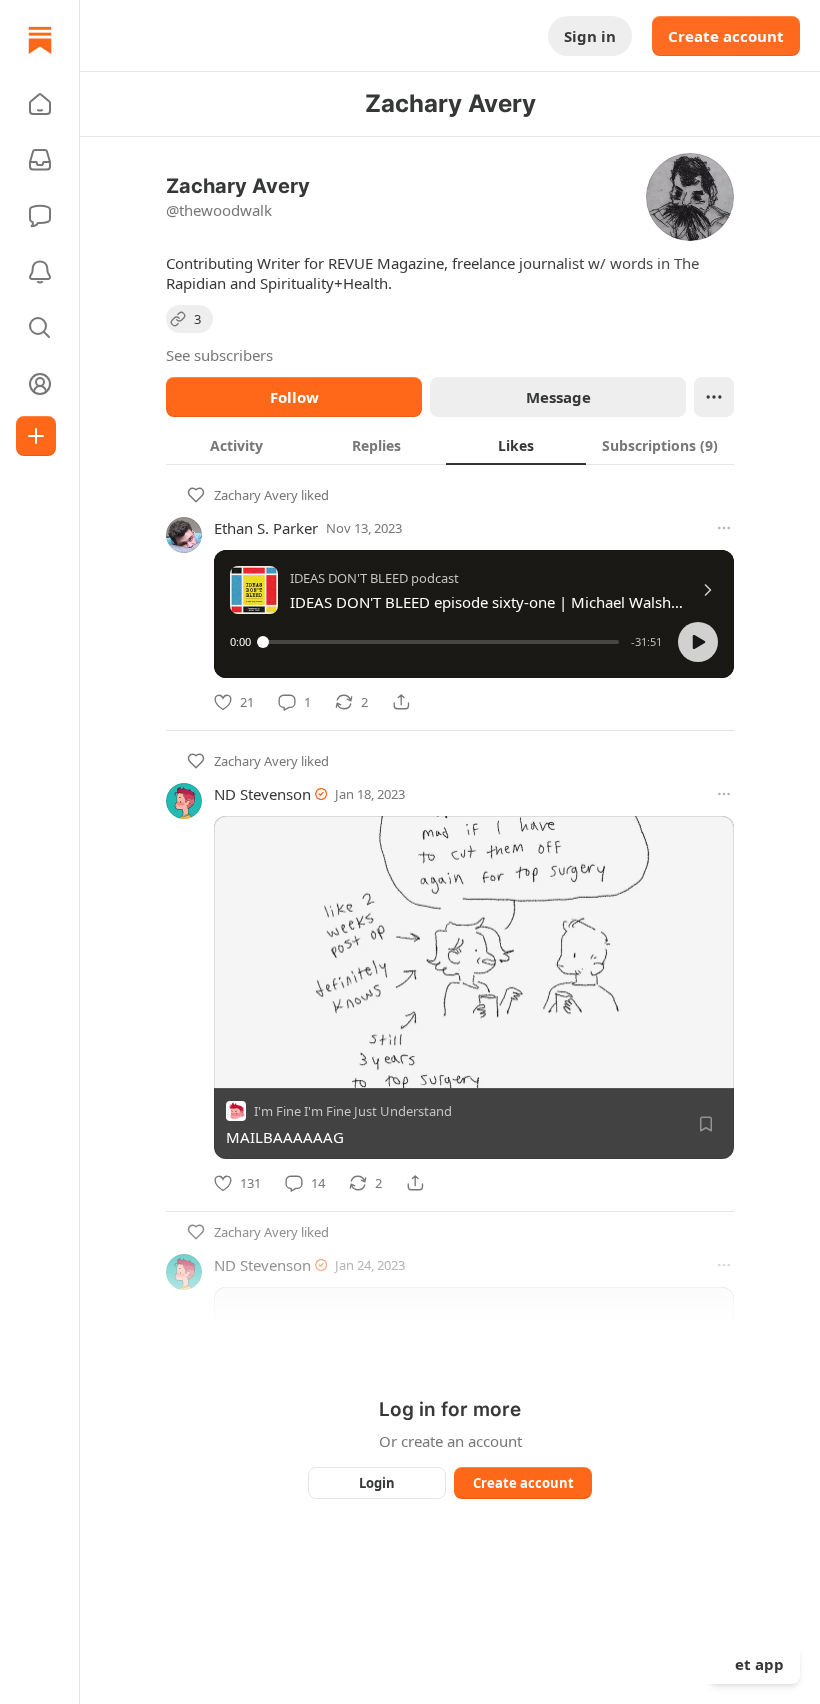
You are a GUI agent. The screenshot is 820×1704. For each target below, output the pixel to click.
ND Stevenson (262, 794)
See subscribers (219, 355)
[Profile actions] (714, 397)
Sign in (590, 36)
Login (377, 1483)
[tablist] (450, 445)
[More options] (724, 528)
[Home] (40, 40)
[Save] (706, 1124)
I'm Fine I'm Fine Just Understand (353, 1111)
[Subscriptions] (40, 160)
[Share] (401, 702)
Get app (754, 1664)
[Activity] (40, 272)
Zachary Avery (256, 495)
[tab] (236, 445)
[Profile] (40, 384)
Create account (726, 36)
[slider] (441, 642)
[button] (40, 104)
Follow (294, 397)
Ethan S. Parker (266, 528)
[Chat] (40, 216)
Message (558, 397)
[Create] (36, 436)
